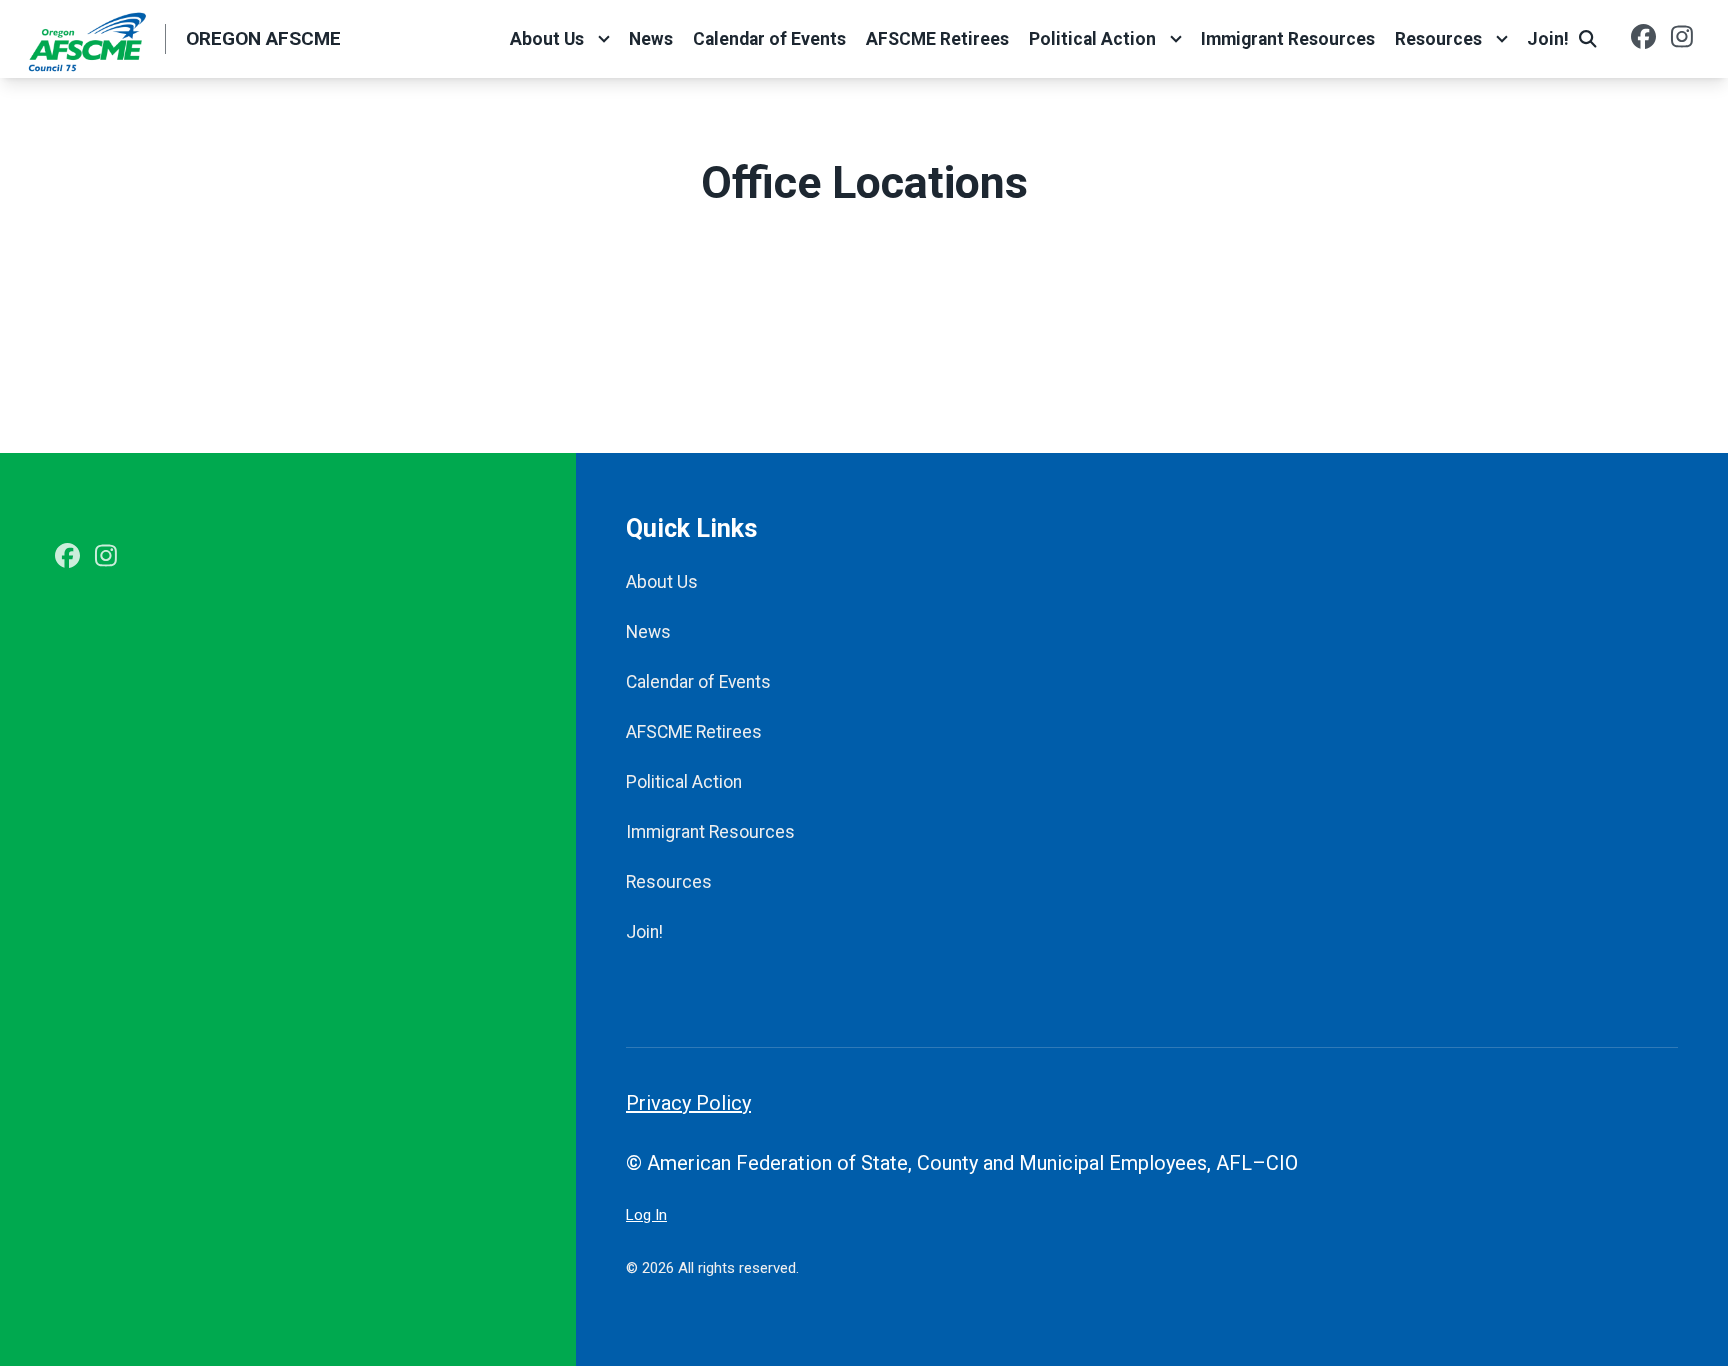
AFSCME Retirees (937, 39)
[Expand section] (604, 39)
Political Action (1092, 39)
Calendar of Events (769, 39)
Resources (1438, 39)
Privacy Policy (688, 1103)
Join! (1548, 39)
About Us (547, 39)
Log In (646, 1215)
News (651, 39)
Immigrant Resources (1288, 39)
